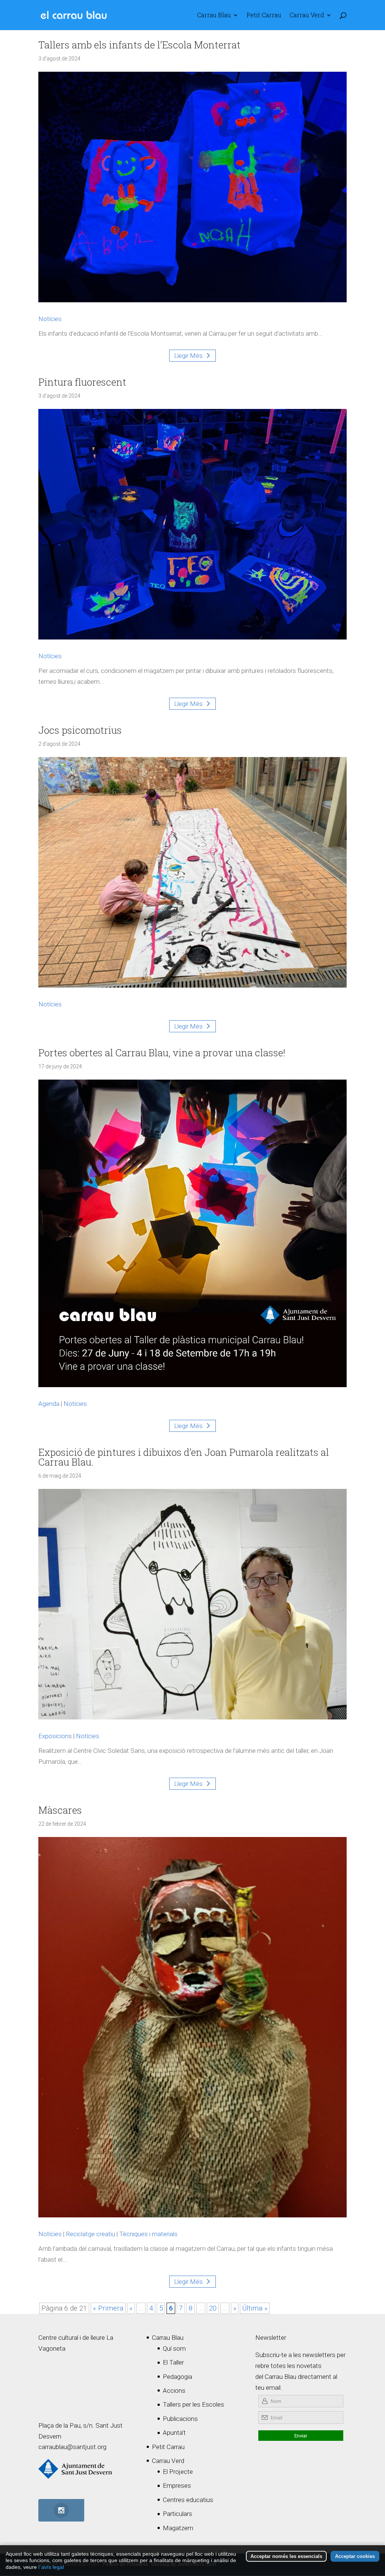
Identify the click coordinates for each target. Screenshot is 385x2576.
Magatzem (178, 2528)
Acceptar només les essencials (286, 2556)
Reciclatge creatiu (90, 2234)
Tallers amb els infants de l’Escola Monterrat (139, 45)
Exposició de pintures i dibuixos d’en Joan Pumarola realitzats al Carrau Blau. (184, 1457)
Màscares (60, 1810)
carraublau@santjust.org (72, 2447)
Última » (255, 2308)
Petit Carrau (264, 16)
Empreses (177, 2486)
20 (213, 2308)
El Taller (173, 2362)
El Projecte (178, 2472)
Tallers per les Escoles (193, 2404)
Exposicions (55, 1736)
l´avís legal (51, 2567)
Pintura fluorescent (82, 382)
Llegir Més (188, 356)
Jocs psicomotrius (80, 730)
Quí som (174, 2348)
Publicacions (180, 2419)
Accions (174, 2390)
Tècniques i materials (148, 2234)
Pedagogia (177, 2377)
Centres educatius (188, 2500)
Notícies (50, 319)
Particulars (177, 2514)
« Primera (108, 2308)
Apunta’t (174, 2433)
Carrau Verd (307, 16)
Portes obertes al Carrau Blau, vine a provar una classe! (162, 1053)
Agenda (49, 1404)
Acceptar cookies (355, 2556)
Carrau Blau (214, 16)
